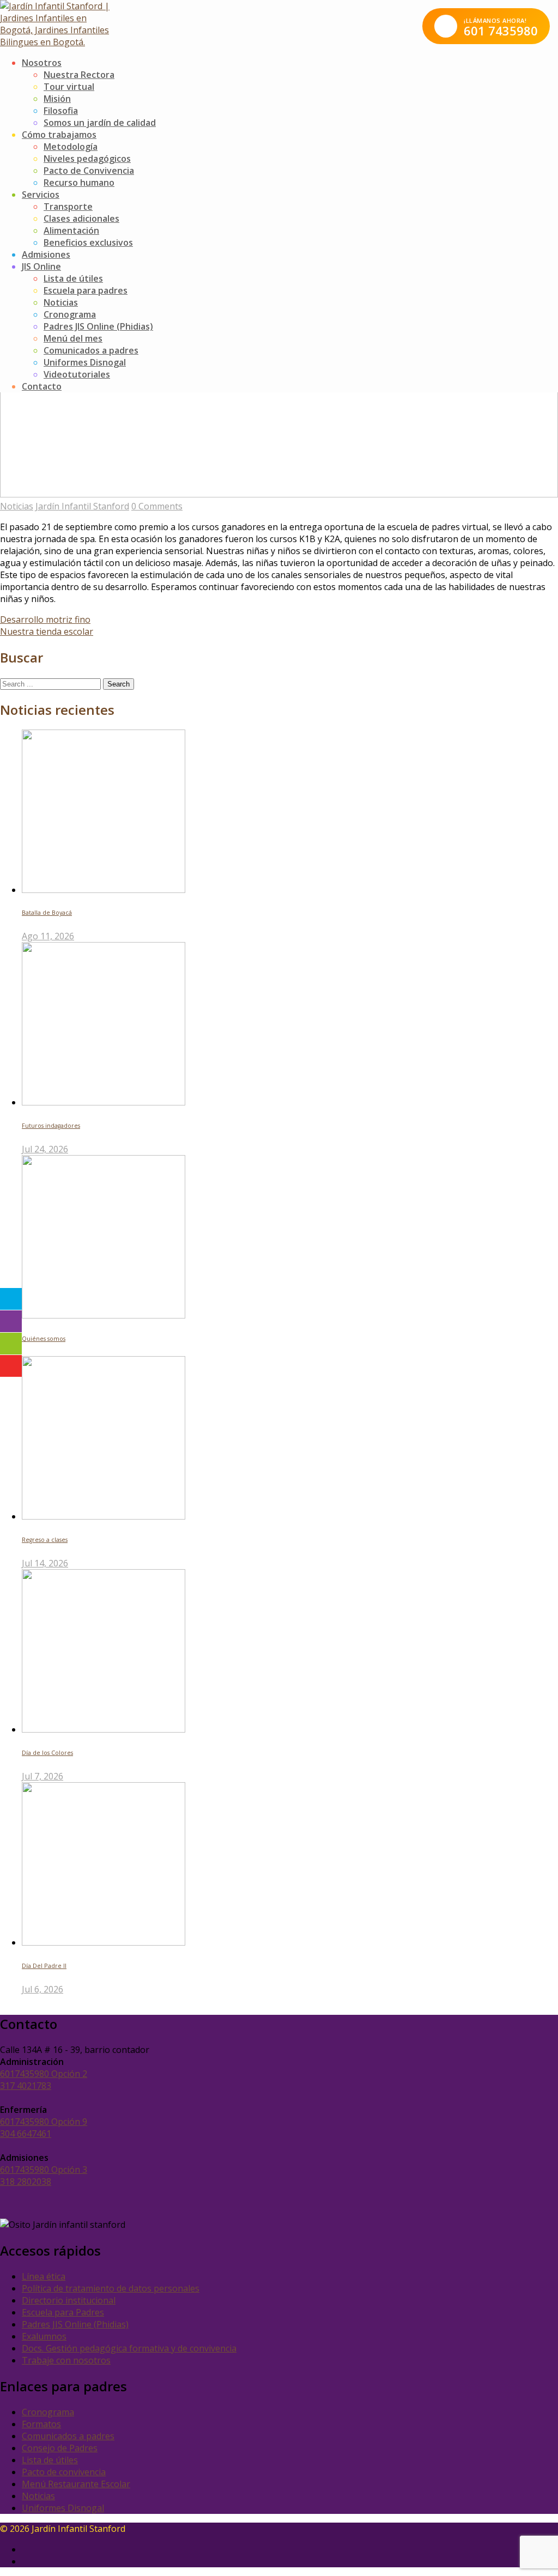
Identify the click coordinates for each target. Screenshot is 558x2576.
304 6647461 (26, 2134)
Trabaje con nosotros (66, 2360)
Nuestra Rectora (79, 75)
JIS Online (41, 266)
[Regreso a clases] (104, 1516)
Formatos (41, 2424)
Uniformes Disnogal (85, 362)
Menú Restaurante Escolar (76, 2484)
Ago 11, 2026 (48, 936)
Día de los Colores (47, 1753)
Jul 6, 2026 (43, 1989)
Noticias (61, 302)
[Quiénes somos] (104, 1315)
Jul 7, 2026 (43, 1776)
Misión (57, 99)
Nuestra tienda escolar (47, 631)
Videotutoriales (77, 374)
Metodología (71, 147)
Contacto (42, 386)
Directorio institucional (69, 2300)
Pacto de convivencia (64, 2472)
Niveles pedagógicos (87, 159)
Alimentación (71, 230)
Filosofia (61, 111)
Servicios (41, 195)
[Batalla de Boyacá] (104, 890)
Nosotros (42, 63)
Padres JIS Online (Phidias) (98, 326)
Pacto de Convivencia (89, 171)
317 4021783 (26, 2086)
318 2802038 (26, 2182)
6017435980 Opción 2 (44, 2074)
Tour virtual (69, 87)
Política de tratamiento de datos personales (111, 2288)
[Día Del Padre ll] (104, 1942)
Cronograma (70, 314)
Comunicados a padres (91, 350)
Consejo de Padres (60, 2448)
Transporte (68, 206)
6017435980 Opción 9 (44, 2122)
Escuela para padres (86, 290)
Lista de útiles (73, 278)
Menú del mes (73, 338)
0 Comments (157, 506)
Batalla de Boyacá (47, 913)
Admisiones (46, 254)
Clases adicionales (81, 218)
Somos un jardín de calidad (100, 123)
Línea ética (44, 2276)
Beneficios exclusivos (88, 242)
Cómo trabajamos (59, 135)
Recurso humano (79, 183)
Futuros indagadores (51, 1126)
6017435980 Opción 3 (44, 2170)
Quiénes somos (44, 1339)
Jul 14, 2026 (45, 1563)
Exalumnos (44, 2336)
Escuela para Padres (63, 2312)
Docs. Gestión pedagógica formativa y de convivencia (129, 2348)
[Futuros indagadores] (104, 1102)
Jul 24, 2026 (45, 1149)
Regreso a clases (45, 1540)
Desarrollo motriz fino (45, 619)
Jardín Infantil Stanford (82, 506)
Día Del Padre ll (44, 1966)
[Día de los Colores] (104, 1729)
